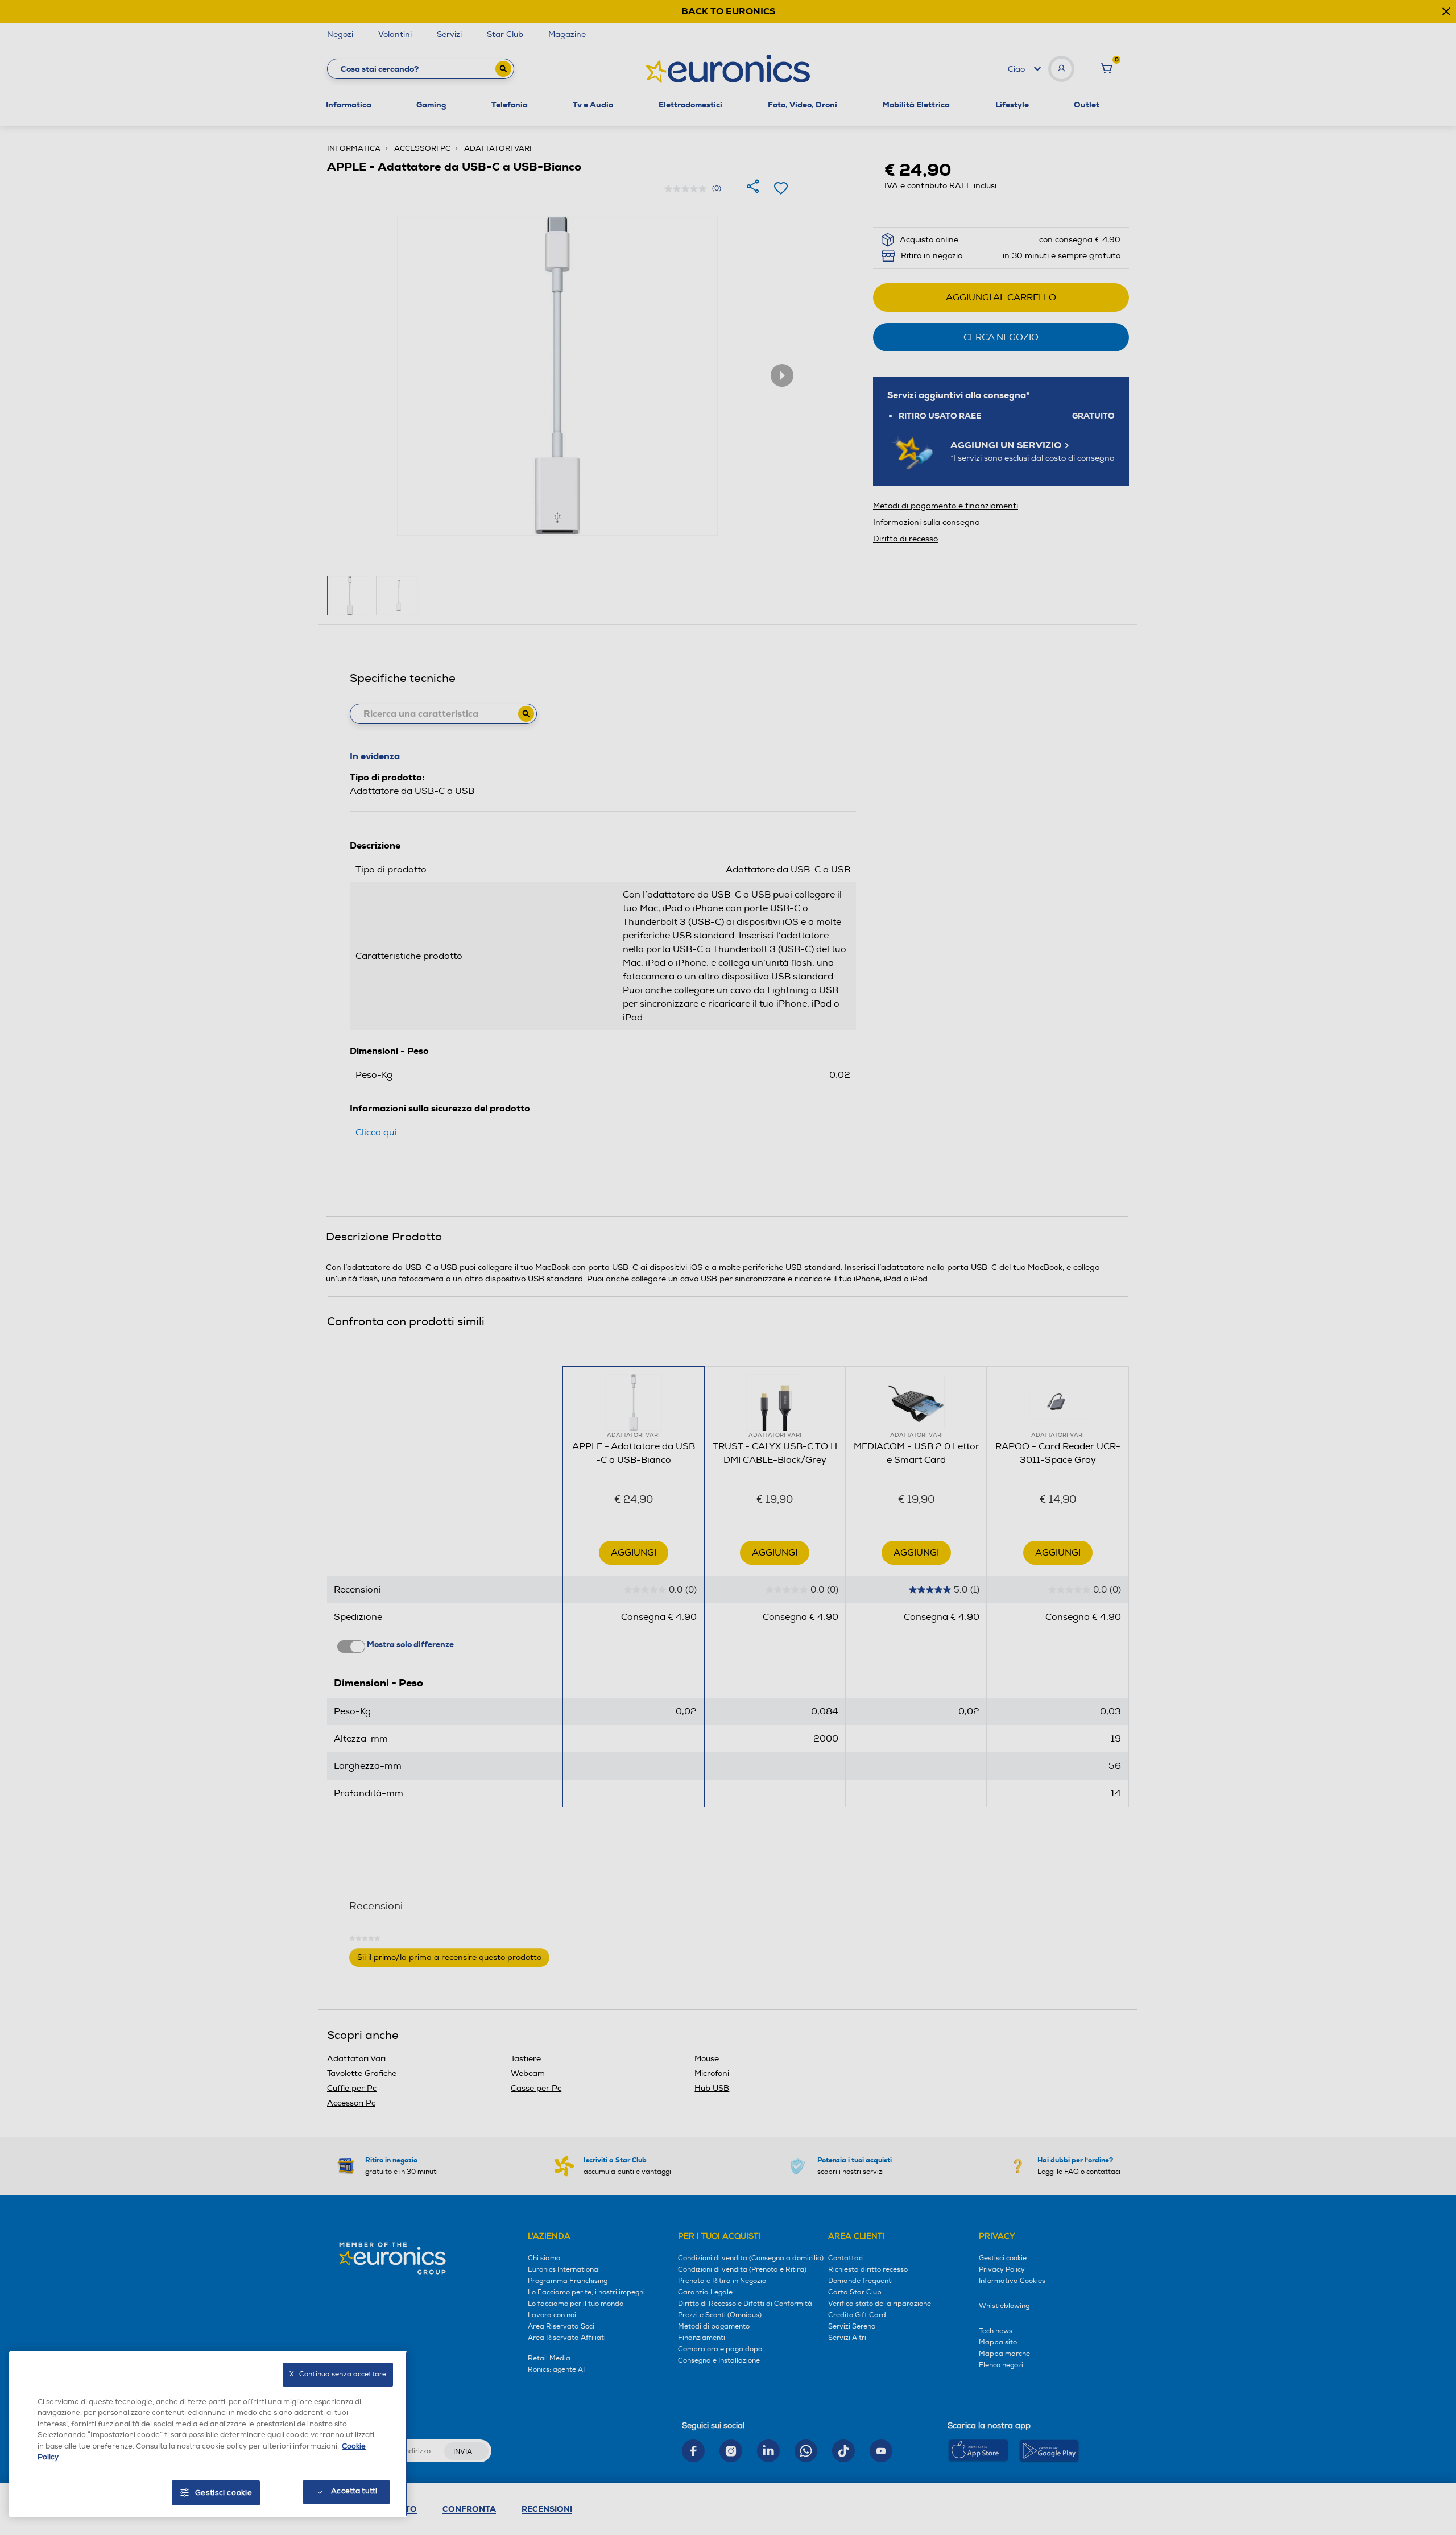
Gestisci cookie (224, 2493)
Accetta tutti (354, 2491)
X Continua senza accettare (338, 2374)
